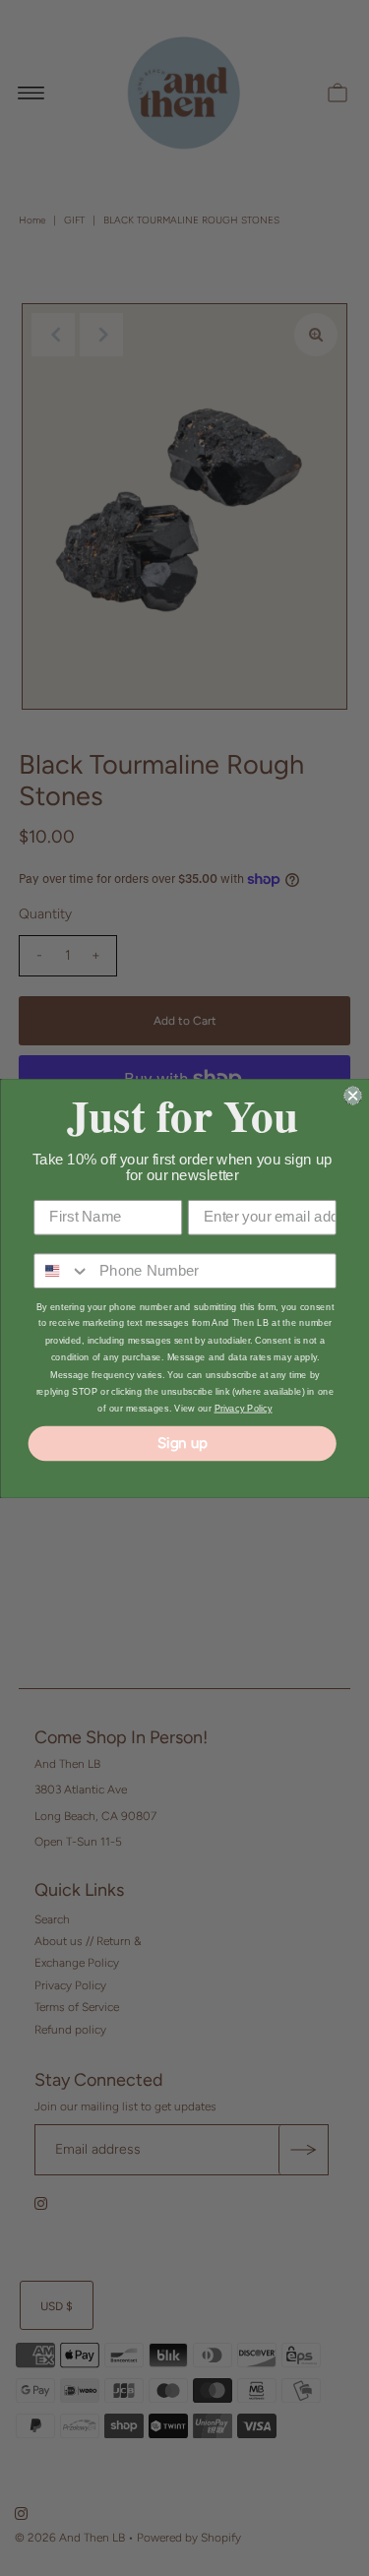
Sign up (182, 1442)
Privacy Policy (243, 1408)
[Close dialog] (353, 1095)
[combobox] (62, 1271)
